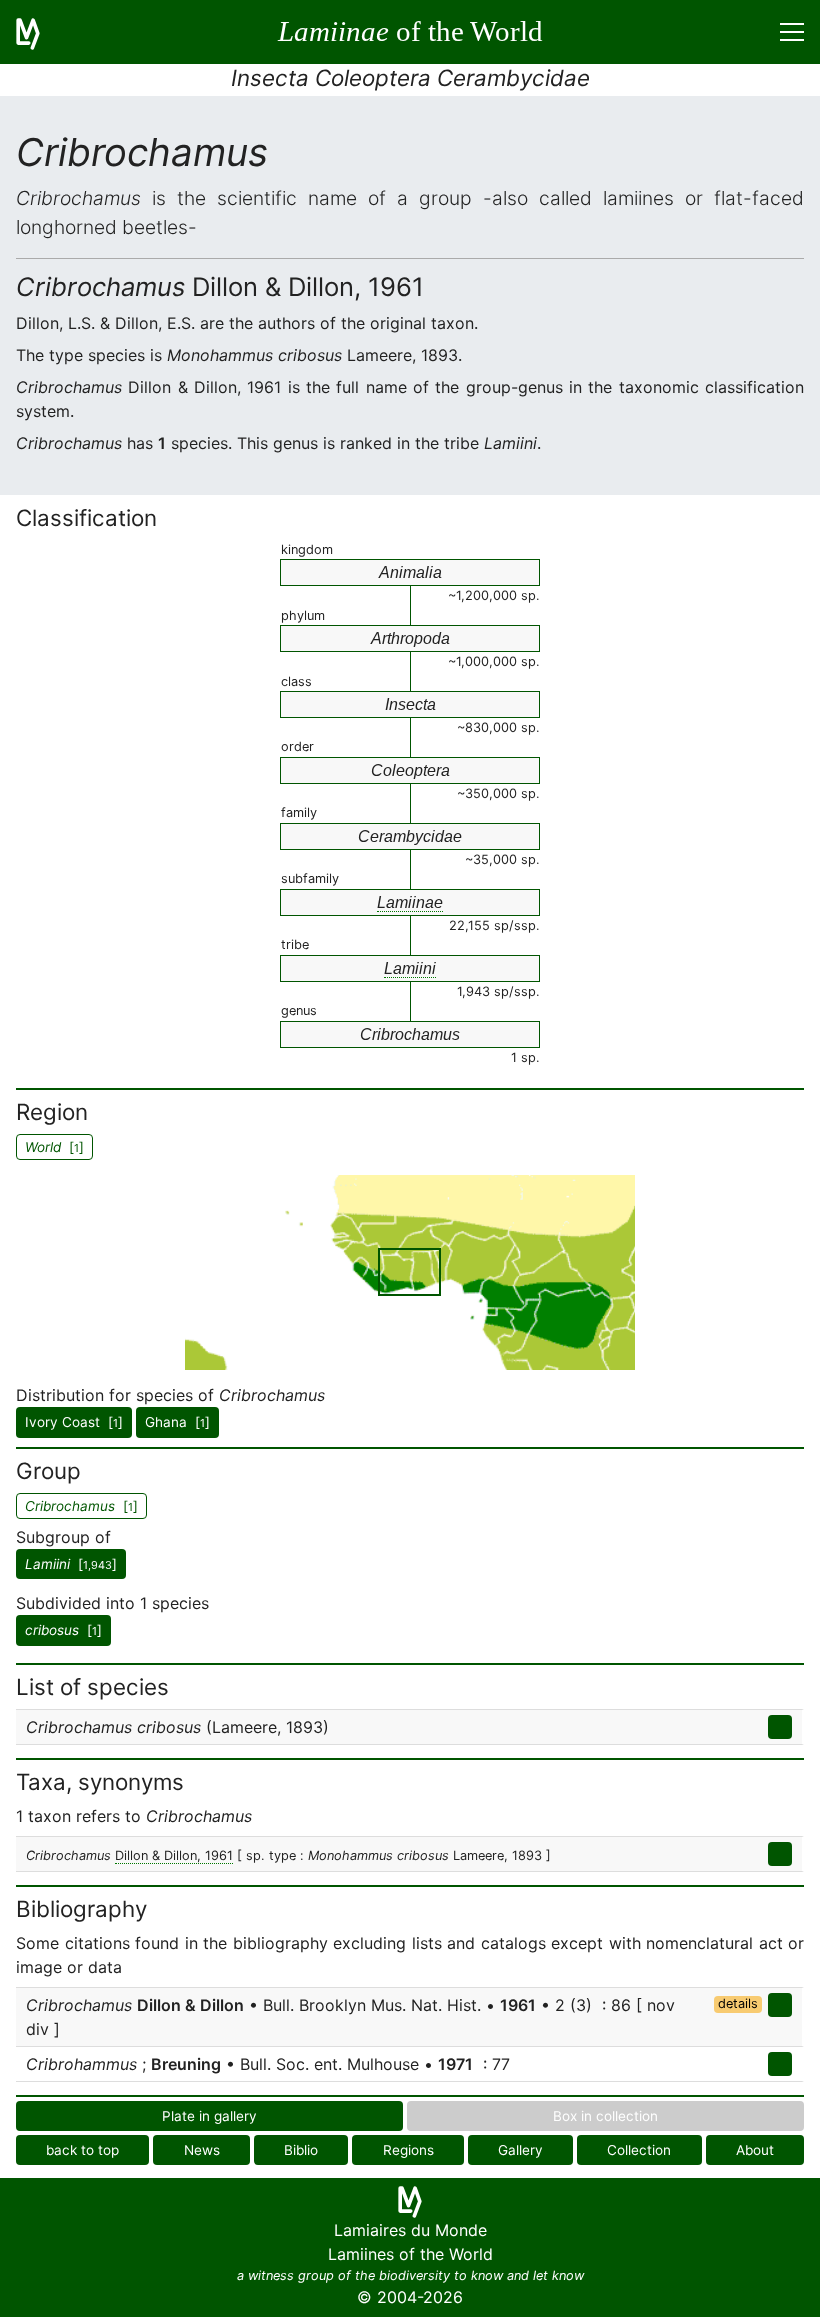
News (202, 2150)
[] (71, 1564)
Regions (408, 2150)
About (755, 2150)
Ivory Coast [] (74, 1422)
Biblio (301, 2150)
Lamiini (410, 968)
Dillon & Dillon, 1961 (174, 1855)
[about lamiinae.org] (40, 32)
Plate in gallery (209, 2116)
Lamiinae (410, 902)
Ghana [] (177, 1422)
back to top (82, 2150)
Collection (639, 2150)
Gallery (520, 2150)
